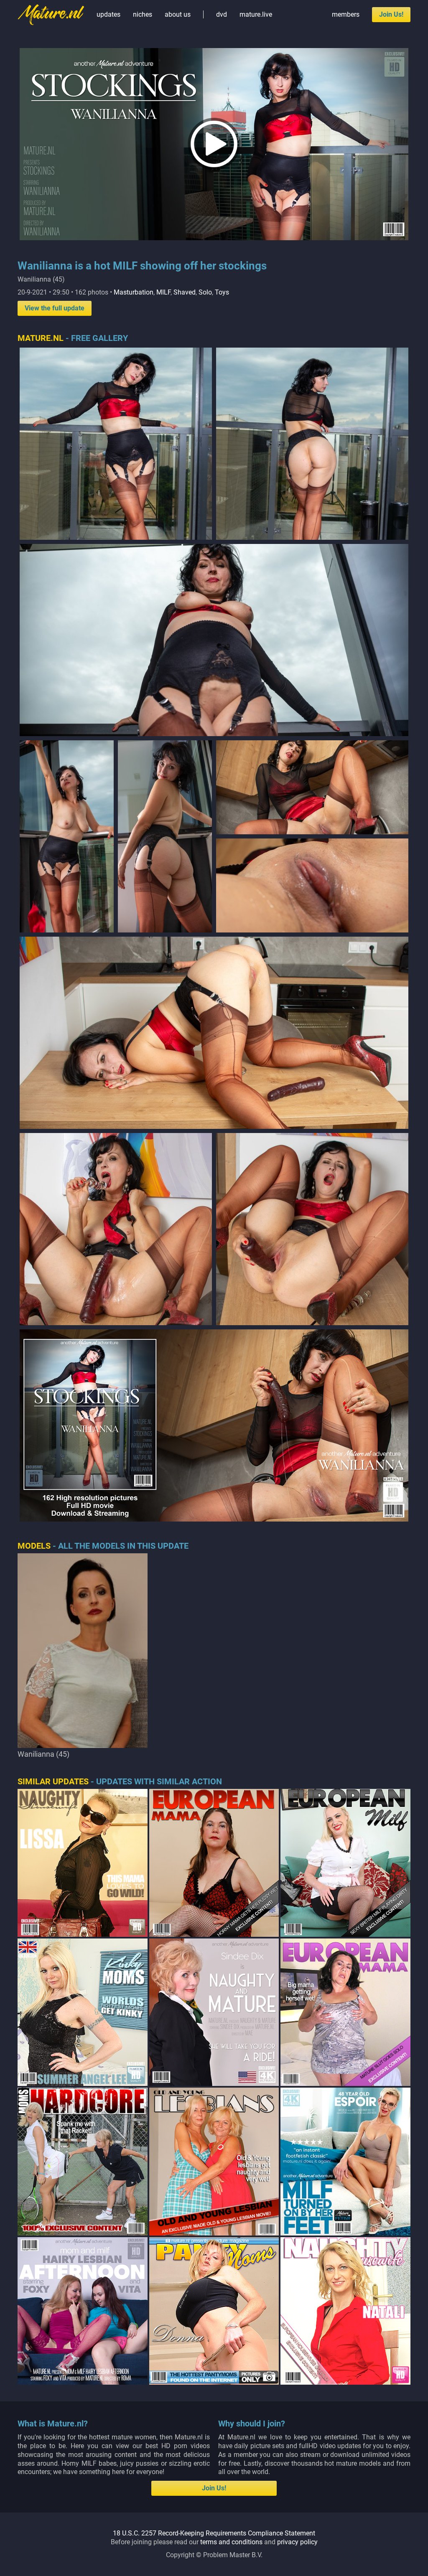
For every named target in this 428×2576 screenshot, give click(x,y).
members (346, 14)
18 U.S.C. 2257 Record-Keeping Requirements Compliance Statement (214, 2533)
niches (143, 14)
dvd (222, 14)
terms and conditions (231, 2542)
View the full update (55, 308)
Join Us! (391, 14)
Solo (205, 292)
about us (178, 14)
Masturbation (134, 292)
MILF (163, 292)
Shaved (185, 292)
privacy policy (297, 2542)
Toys (222, 292)
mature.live (256, 14)
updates (108, 14)
